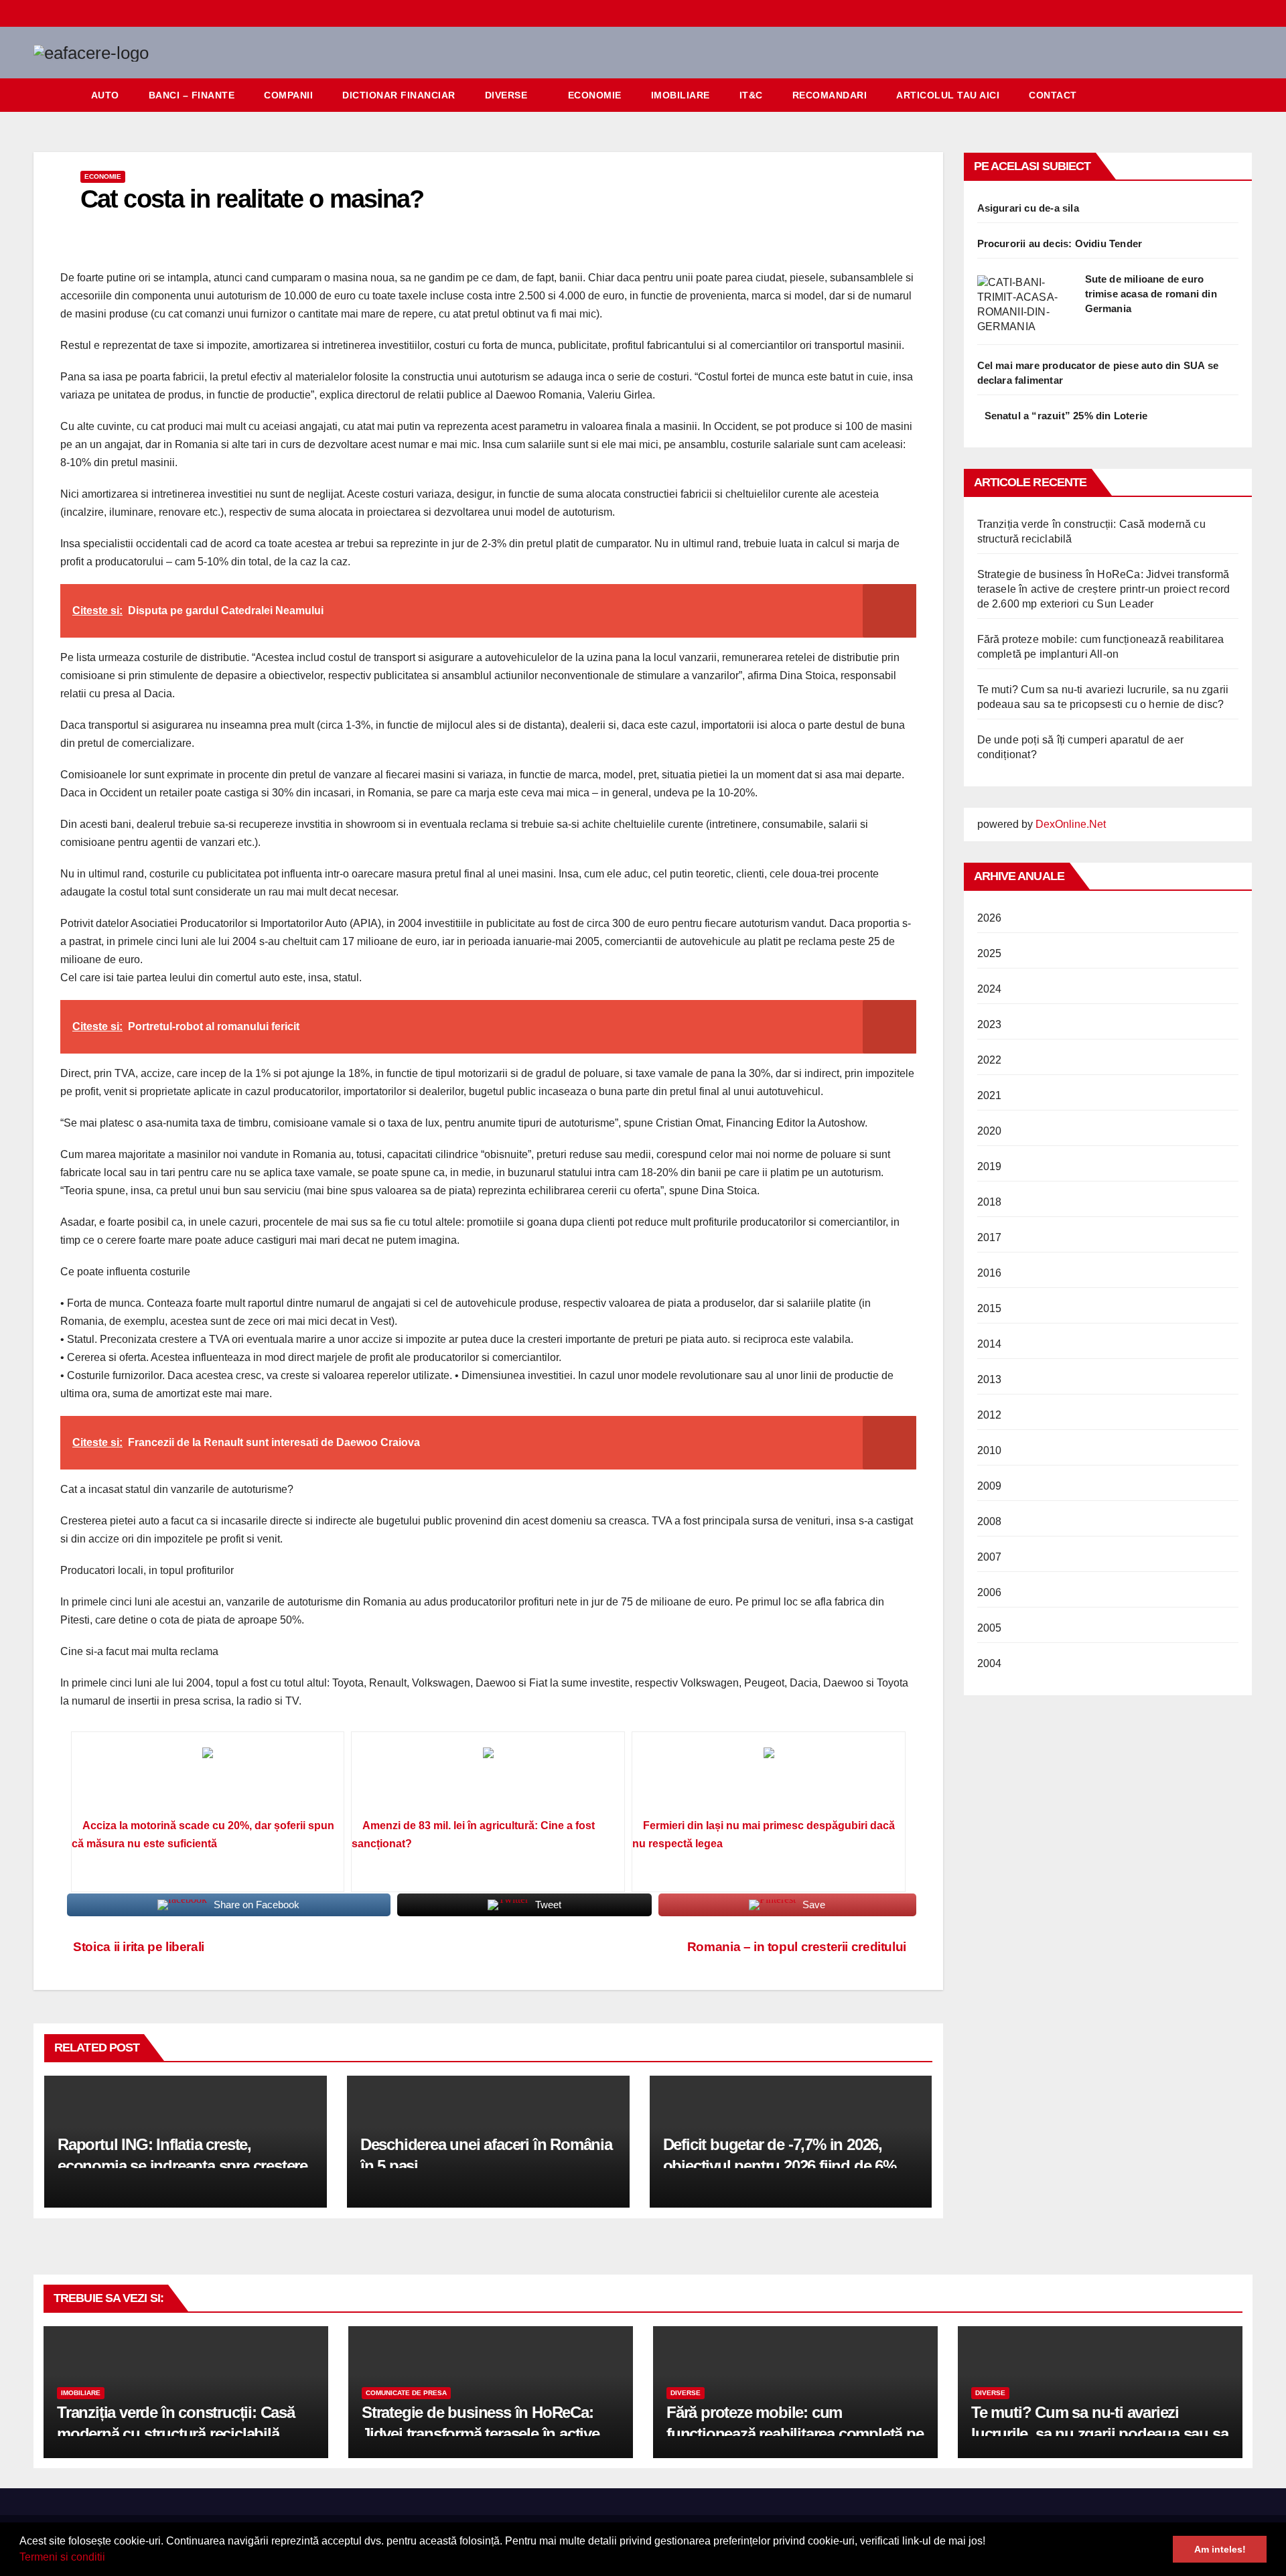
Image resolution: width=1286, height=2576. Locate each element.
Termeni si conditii (62, 2557)
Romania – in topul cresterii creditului (797, 1947)
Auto (105, 95)
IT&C (751, 95)
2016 (990, 1273)
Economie (595, 95)
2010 (990, 1450)
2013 (990, 1379)
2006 (990, 1592)
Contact (1053, 95)
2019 (990, 1166)
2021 (990, 1095)
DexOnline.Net (1071, 824)
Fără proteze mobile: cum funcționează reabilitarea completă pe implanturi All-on (795, 2433)
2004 (990, 1663)
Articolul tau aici (948, 95)
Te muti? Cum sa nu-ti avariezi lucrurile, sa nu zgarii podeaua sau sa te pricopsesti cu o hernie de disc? (1099, 2433)
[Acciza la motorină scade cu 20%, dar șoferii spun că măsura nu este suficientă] (208, 1780)
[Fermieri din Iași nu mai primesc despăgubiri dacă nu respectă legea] (769, 1780)
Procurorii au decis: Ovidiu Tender (1060, 243)
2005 (990, 1628)
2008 (990, 1521)
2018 (990, 1202)
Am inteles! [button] (1220, 2549)
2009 (990, 1486)
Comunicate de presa (406, 2393)
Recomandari (830, 95)
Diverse (506, 95)
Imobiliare (681, 95)
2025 (990, 953)
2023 (990, 1024)
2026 (990, 918)
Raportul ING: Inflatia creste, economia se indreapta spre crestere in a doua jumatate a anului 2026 (183, 2165)
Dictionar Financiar (399, 95)
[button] (110, 2559)
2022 (990, 1060)
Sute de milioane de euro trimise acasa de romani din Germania (1151, 294)
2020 (990, 1131)
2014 (990, 1344)
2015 (990, 1308)
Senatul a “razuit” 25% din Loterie (1066, 416)
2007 (990, 1557)
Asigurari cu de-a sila (1028, 208)
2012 (990, 1415)
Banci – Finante (192, 95)
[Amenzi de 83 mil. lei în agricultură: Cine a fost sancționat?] (488, 1780)
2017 (990, 1237)
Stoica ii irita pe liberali (137, 1947)
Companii (288, 95)
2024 (990, 989)
